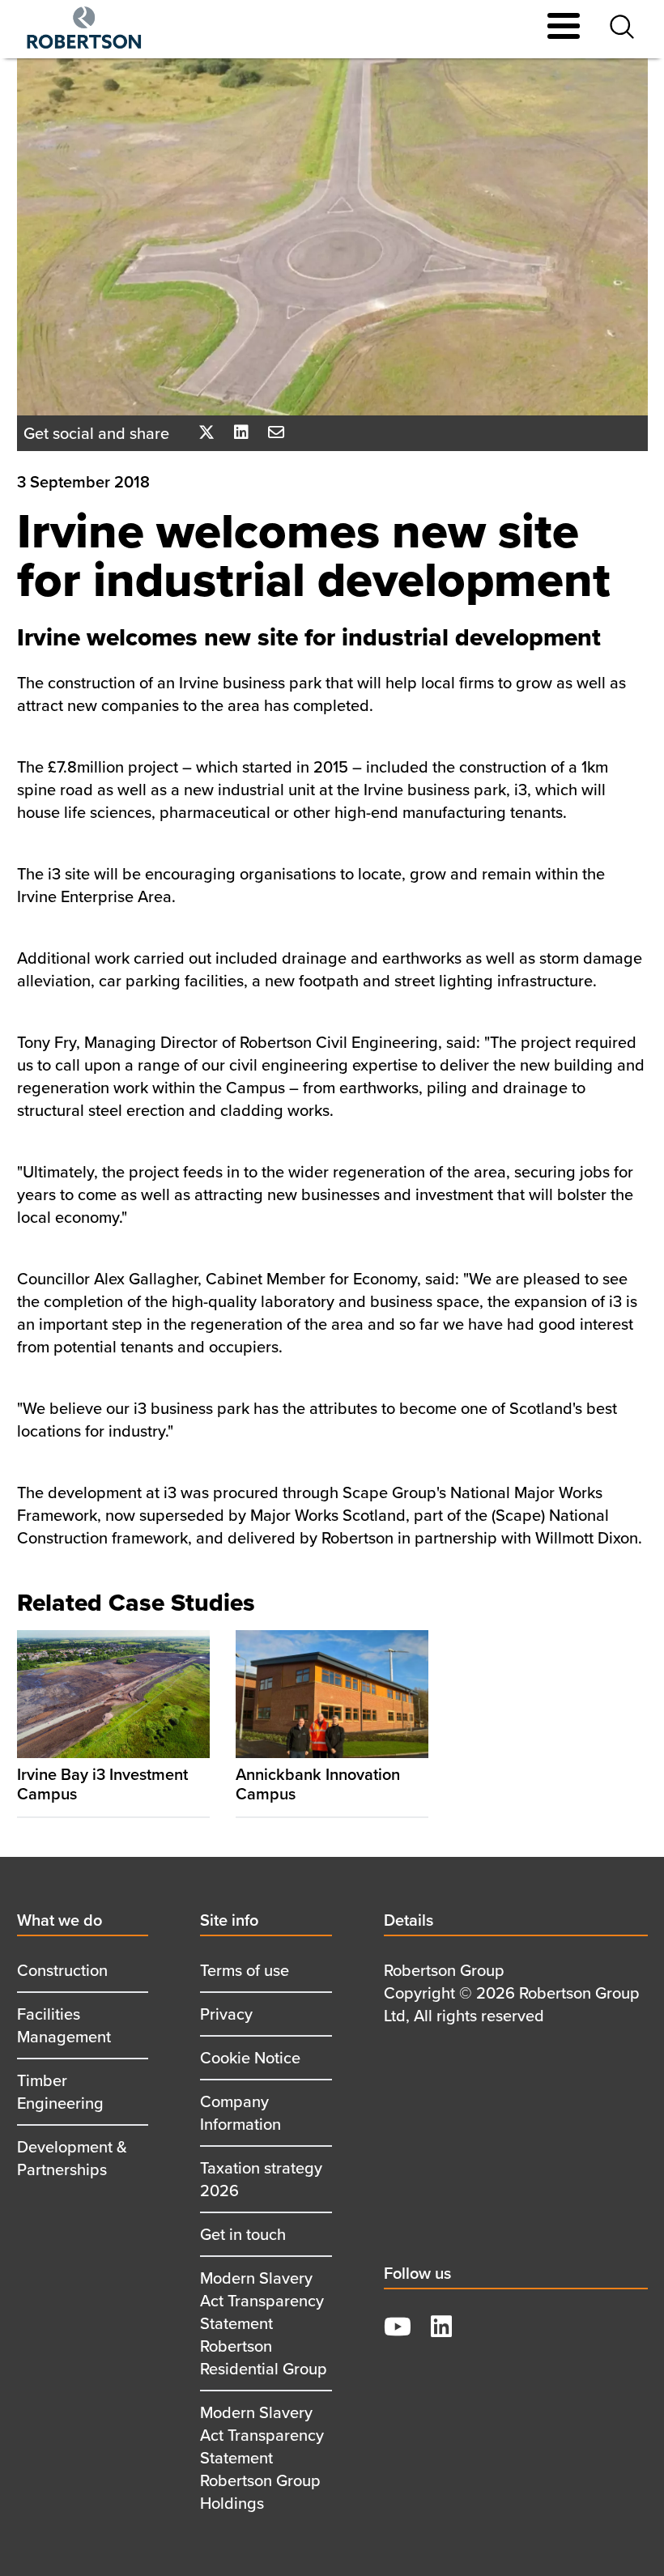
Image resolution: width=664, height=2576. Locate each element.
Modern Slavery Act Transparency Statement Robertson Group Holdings (262, 2457)
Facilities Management (64, 2025)
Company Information (240, 2112)
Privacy (226, 2014)
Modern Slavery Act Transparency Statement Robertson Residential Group (264, 2323)
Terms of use (245, 1970)
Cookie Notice (250, 2057)
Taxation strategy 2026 (261, 2179)
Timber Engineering (60, 2091)
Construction (62, 1970)
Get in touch (243, 2234)
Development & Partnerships (72, 2158)
